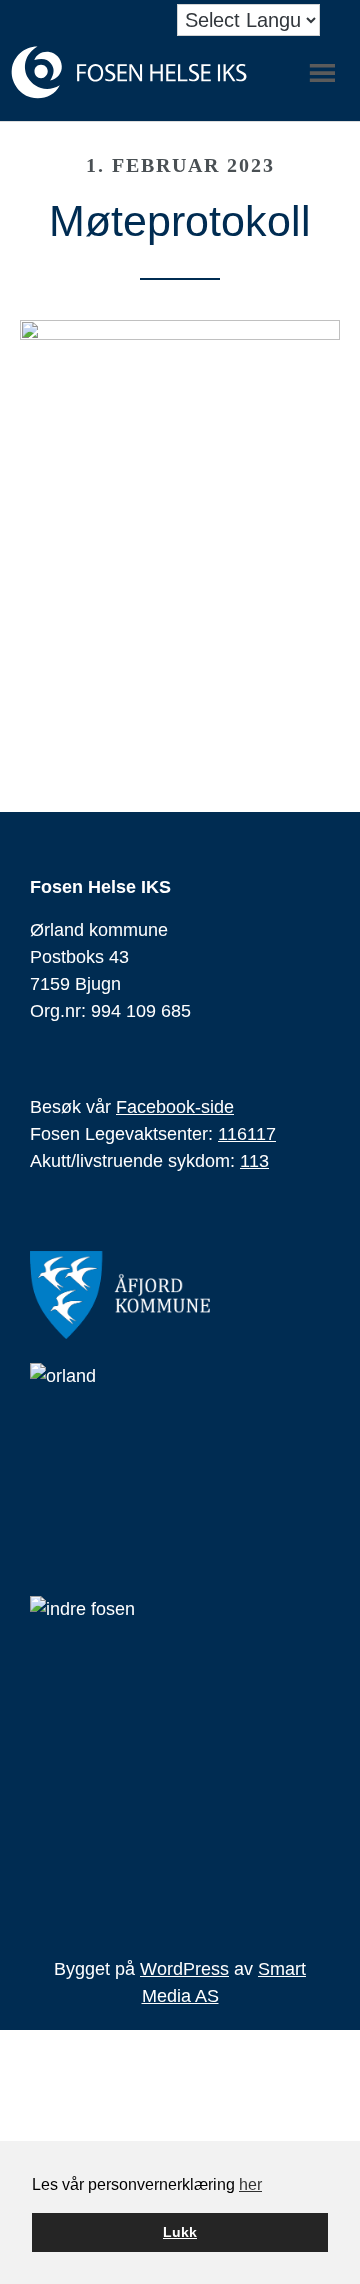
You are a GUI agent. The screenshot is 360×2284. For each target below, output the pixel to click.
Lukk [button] (180, 2232)
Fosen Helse (130, 73)
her (250, 2184)
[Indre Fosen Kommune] (185, 1753)
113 (254, 1161)
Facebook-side (175, 1107)
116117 (247, 1134)
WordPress (184, 1969)
